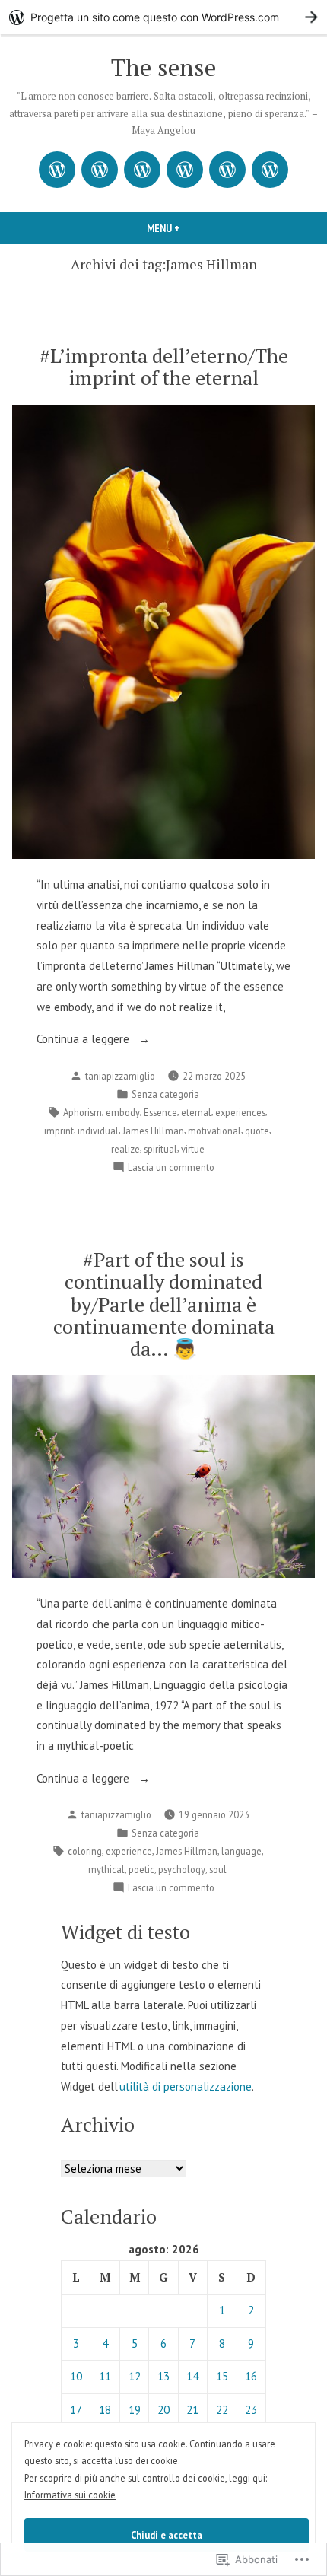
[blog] (142, 170)
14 (192, 2376)
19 (135, 2410)
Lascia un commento (171, 1168)
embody (123, 1112)
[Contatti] (227, 170)
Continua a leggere (84, 1040)
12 (135, 2376)
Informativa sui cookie (70, 2495)
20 (163, 2410)
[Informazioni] (100, 170)
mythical (106, 1869)
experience (129, 1851)
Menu (181, 228)
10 (76, 2376)
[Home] (57, 170)
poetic (141, 1869)
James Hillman (153, 1131)
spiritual (160, 1149)
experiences (240, 1112)
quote (257, 1131)
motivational (214, 1131)
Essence (160, 1112)
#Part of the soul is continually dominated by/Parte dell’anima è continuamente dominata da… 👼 (164, 1304)
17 (76, 2410)
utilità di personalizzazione (186, 2086)
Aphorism (83, 1112)
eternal (196, 1112)
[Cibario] (185, 170)
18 (105, 2410)
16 (251, 2376)
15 (222, 2376)
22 (222, 2410)
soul (218, 1869)
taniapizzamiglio (120, 1076)
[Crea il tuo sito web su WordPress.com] (163, 17)
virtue (193, 1149)
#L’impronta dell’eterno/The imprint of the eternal (164, 366)
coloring (85, 1851)
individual (98, 1131)
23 (251, 2410)
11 (105, 2376)
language (241, 1851)
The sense (163, 67)
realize (125, 1149)
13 (163, 2376)
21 (192, 2410)
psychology (182, 1869)
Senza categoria (165, 1094)
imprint (59, 1131)
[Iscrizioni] (270, 170)
